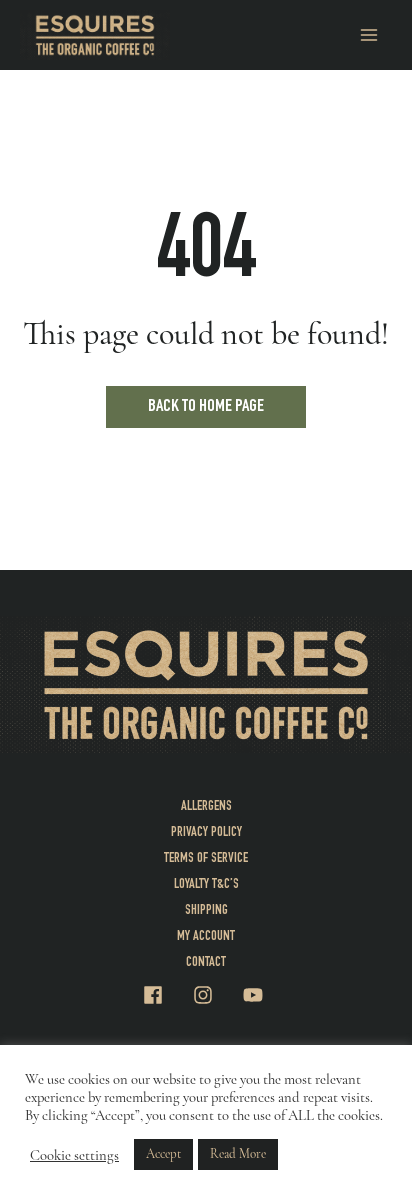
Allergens (206, 807)
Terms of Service (206, 859)
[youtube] (256, 995)
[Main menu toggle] (369, 35)
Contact (206, 963)
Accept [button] (163, 1154)
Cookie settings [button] (74, 1155)
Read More (238, 1154)
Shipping (206, 911)
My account (206, 937)
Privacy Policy (206, 833)
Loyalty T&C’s (206, 885)
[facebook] (166, 995)
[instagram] (216, 995)
